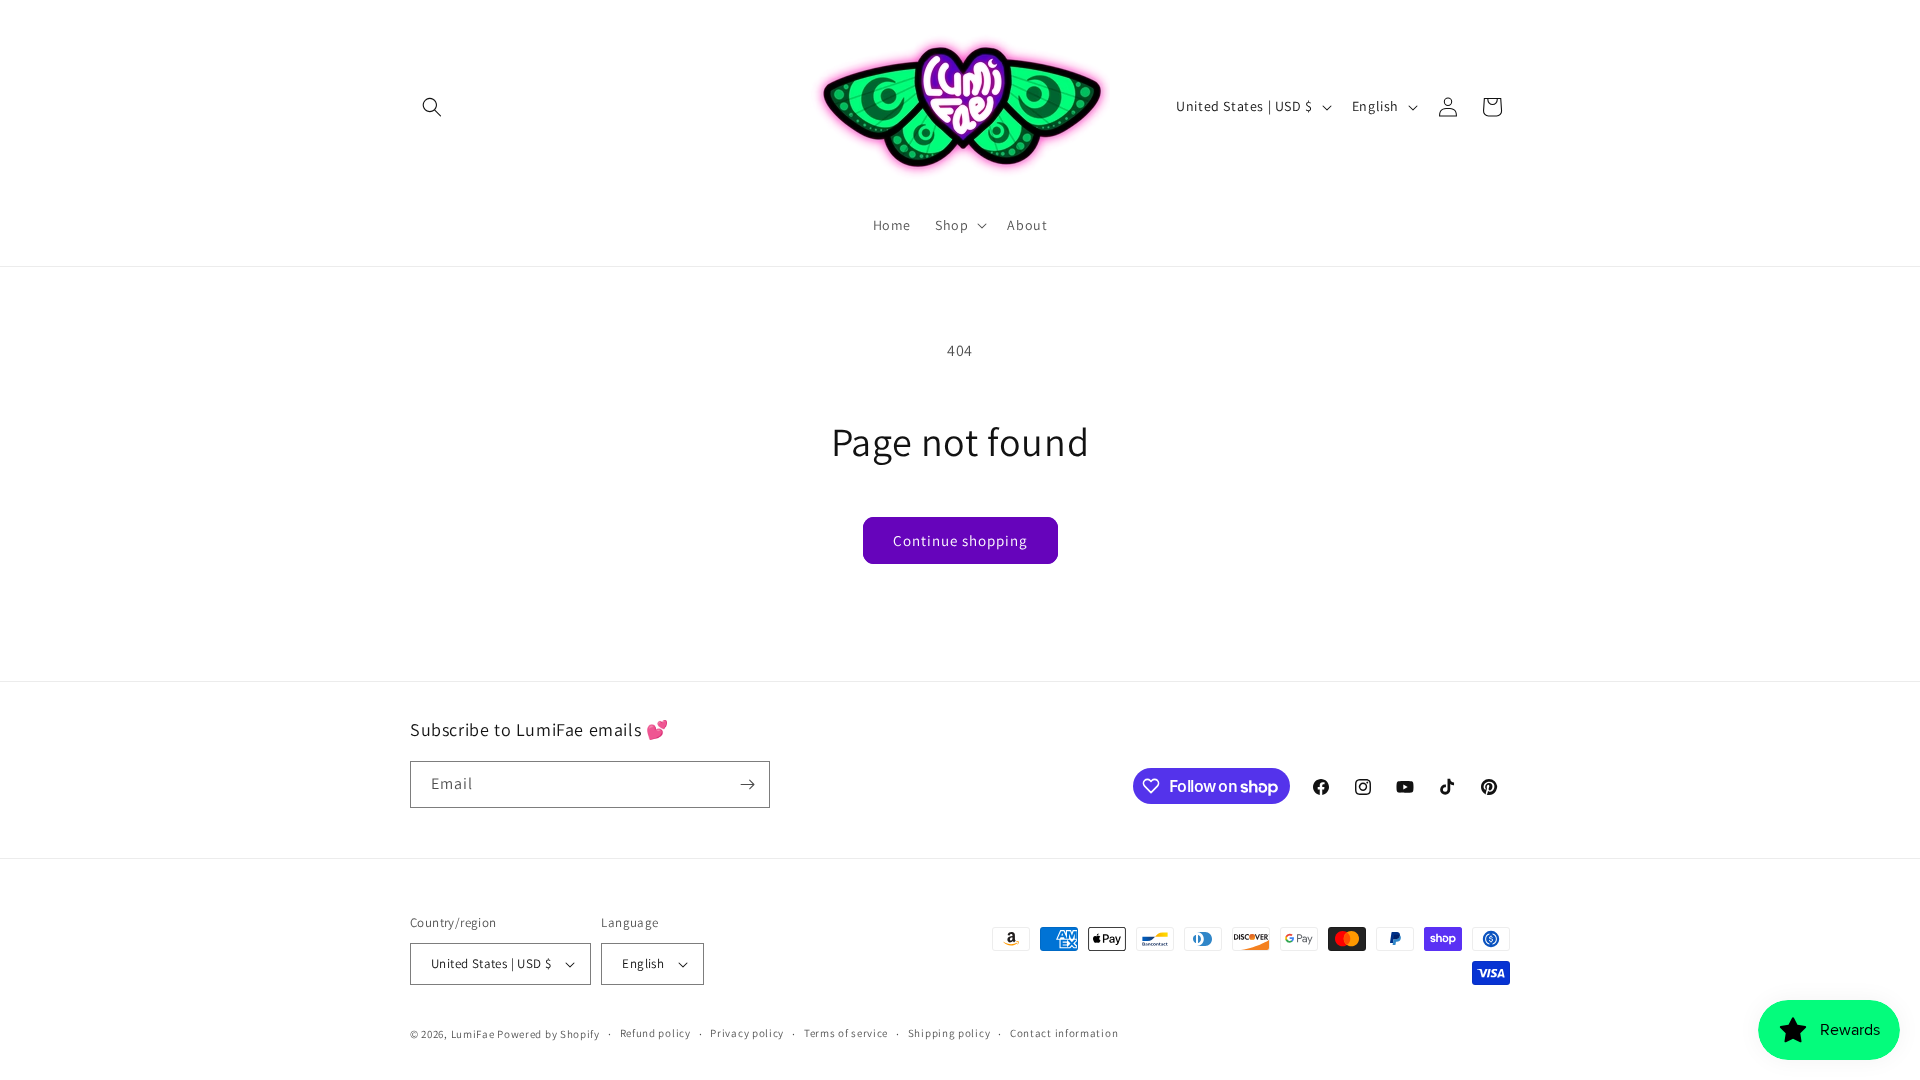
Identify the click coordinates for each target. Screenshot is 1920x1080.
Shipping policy (949, 1033)
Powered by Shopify (548, 1034)
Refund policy (655, 1033)
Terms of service (846, 1033)
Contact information (1064, 1033)
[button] (432, 107)
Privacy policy (747, 1033)
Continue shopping (960, 540)
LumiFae (473, 1034)
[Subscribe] (747, 784)
